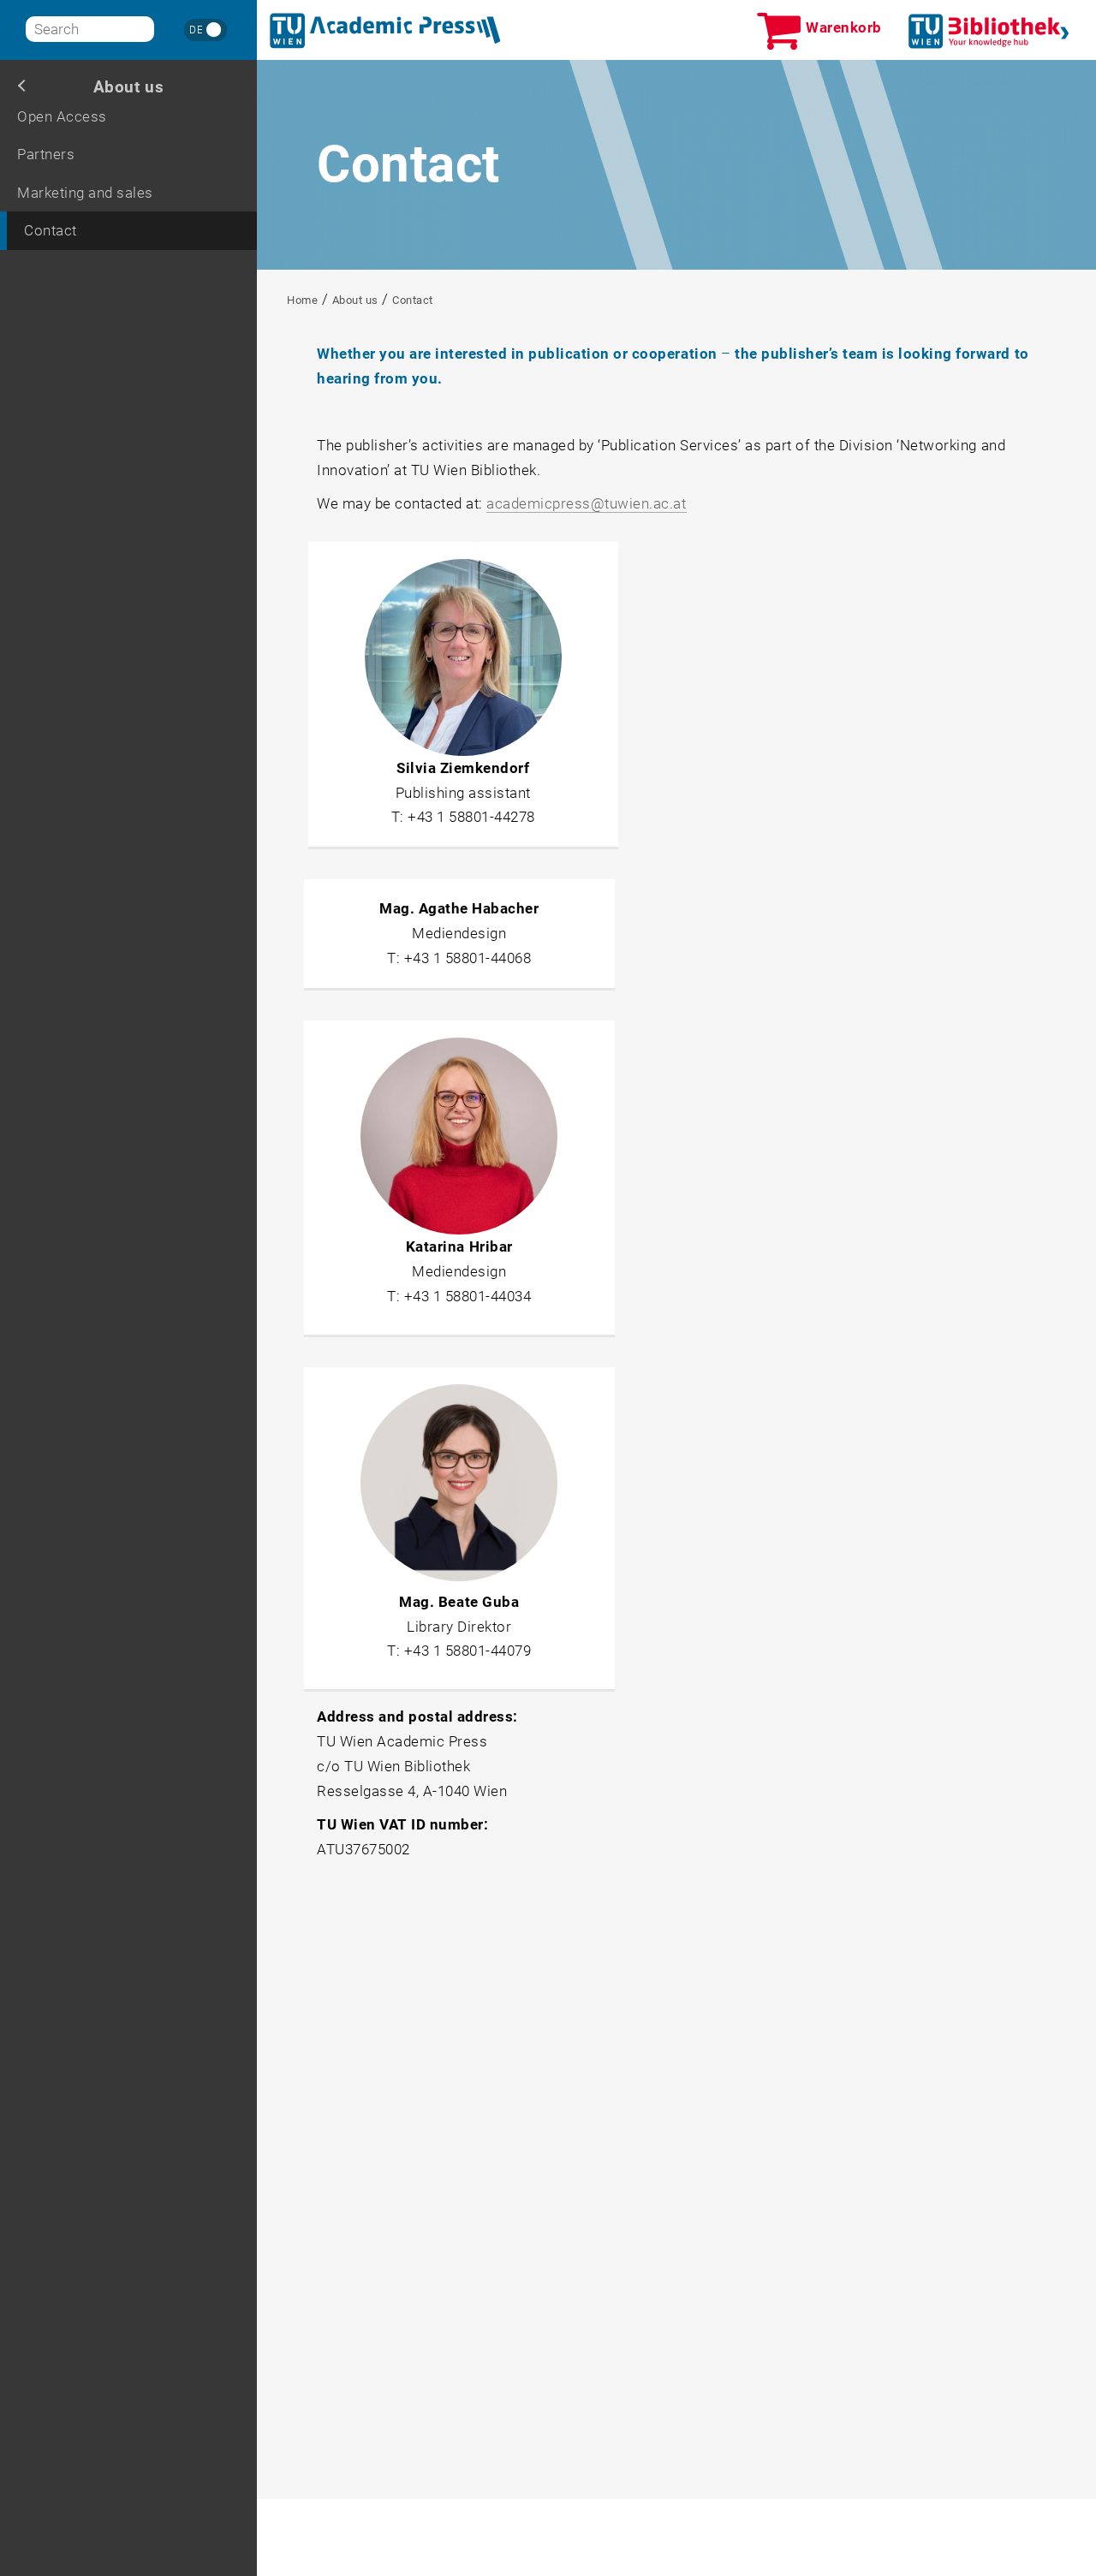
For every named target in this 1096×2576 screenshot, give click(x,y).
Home (302, 300)
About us (128, 87)
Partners (46, 154)
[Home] (385, 31)
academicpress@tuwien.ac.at (586, 503)
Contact (51, 230)
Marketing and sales (85, 193)
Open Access (62, 116)
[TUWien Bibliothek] (989, 31)
